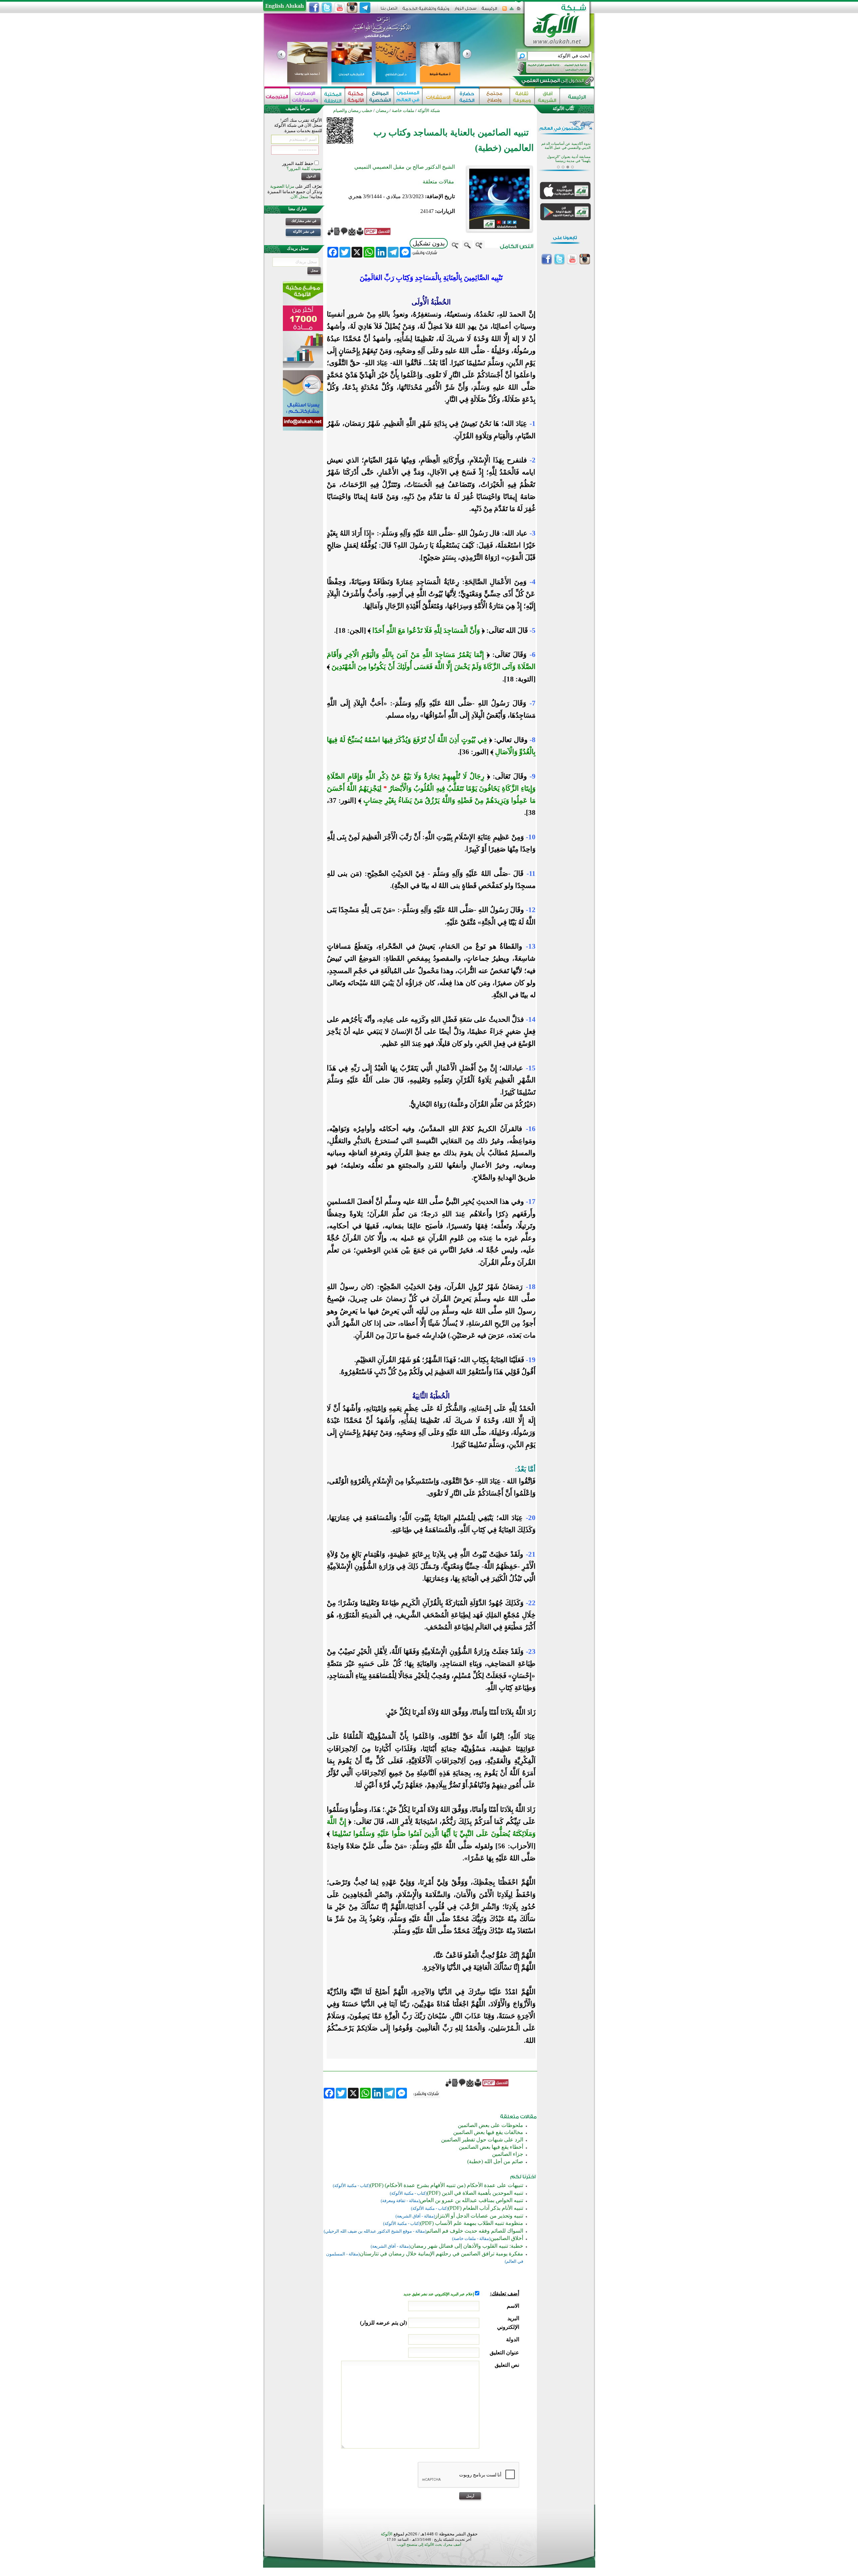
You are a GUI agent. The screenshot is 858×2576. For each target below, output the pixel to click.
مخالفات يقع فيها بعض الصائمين (488, 2132)
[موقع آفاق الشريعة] (547, 96)
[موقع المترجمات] (277, 96)
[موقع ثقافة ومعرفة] (522, 96)
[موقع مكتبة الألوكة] (356, 96)
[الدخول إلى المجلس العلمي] (552, 82)
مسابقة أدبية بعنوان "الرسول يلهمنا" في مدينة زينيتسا (569, 142)
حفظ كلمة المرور (298, 163)
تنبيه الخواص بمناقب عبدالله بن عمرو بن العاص (472, 2200)
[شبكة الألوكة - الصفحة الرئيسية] (489, 11)
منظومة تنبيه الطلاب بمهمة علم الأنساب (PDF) (472, 2223)
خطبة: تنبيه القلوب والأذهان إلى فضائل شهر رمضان (467, 2246)
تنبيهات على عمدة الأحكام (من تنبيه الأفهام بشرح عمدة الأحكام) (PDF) (447, 2185)
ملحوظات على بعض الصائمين (491, 2125)
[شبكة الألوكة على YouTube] (340, 8)
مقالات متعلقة (438, 182)
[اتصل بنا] (389, 11)
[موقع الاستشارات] (439, 96)
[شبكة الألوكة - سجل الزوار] (465, 11)
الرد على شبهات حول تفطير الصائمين (482, 2140)
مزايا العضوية (282, 186)
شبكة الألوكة (429, 110)
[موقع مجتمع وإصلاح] (495, 96)
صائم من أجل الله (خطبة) (495, 2161)
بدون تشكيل (429, 243)
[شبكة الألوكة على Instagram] (352, 8)
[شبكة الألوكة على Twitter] (327, 8)
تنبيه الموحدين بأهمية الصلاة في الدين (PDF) (475, 2193)
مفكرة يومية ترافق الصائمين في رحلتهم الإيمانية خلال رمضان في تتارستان (441, 2254)
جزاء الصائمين (508, 2154)
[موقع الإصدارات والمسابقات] (305, 96)
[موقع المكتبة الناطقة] (333, 96)
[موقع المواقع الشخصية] (380, 96)
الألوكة (387, 2534)
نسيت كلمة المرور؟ (304, 169)
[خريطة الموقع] (512, 11)
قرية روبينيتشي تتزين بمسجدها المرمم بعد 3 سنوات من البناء (568, 155)
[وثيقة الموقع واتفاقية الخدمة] (426, 11)
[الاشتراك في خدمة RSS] (505, 11)
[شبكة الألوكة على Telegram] (365, 8)
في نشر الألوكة (304, 232)
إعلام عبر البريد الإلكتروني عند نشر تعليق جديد (439, 2294)
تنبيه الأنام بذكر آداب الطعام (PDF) (486, 2208)
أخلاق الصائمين (507, 2238)
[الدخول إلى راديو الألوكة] (548, 68)
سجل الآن (299, 197)
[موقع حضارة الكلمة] (467, 96)
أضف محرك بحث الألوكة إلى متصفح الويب (429, 2545)
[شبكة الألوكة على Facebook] (314, 8)
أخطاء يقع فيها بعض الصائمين (491, 2147)
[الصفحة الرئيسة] (519, 11)
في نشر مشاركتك (304, 221)
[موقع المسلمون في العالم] (408, 96)
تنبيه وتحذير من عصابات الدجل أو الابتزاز (479, 2216)
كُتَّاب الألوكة (563, 108)
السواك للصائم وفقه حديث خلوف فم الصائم (475, 2231)
